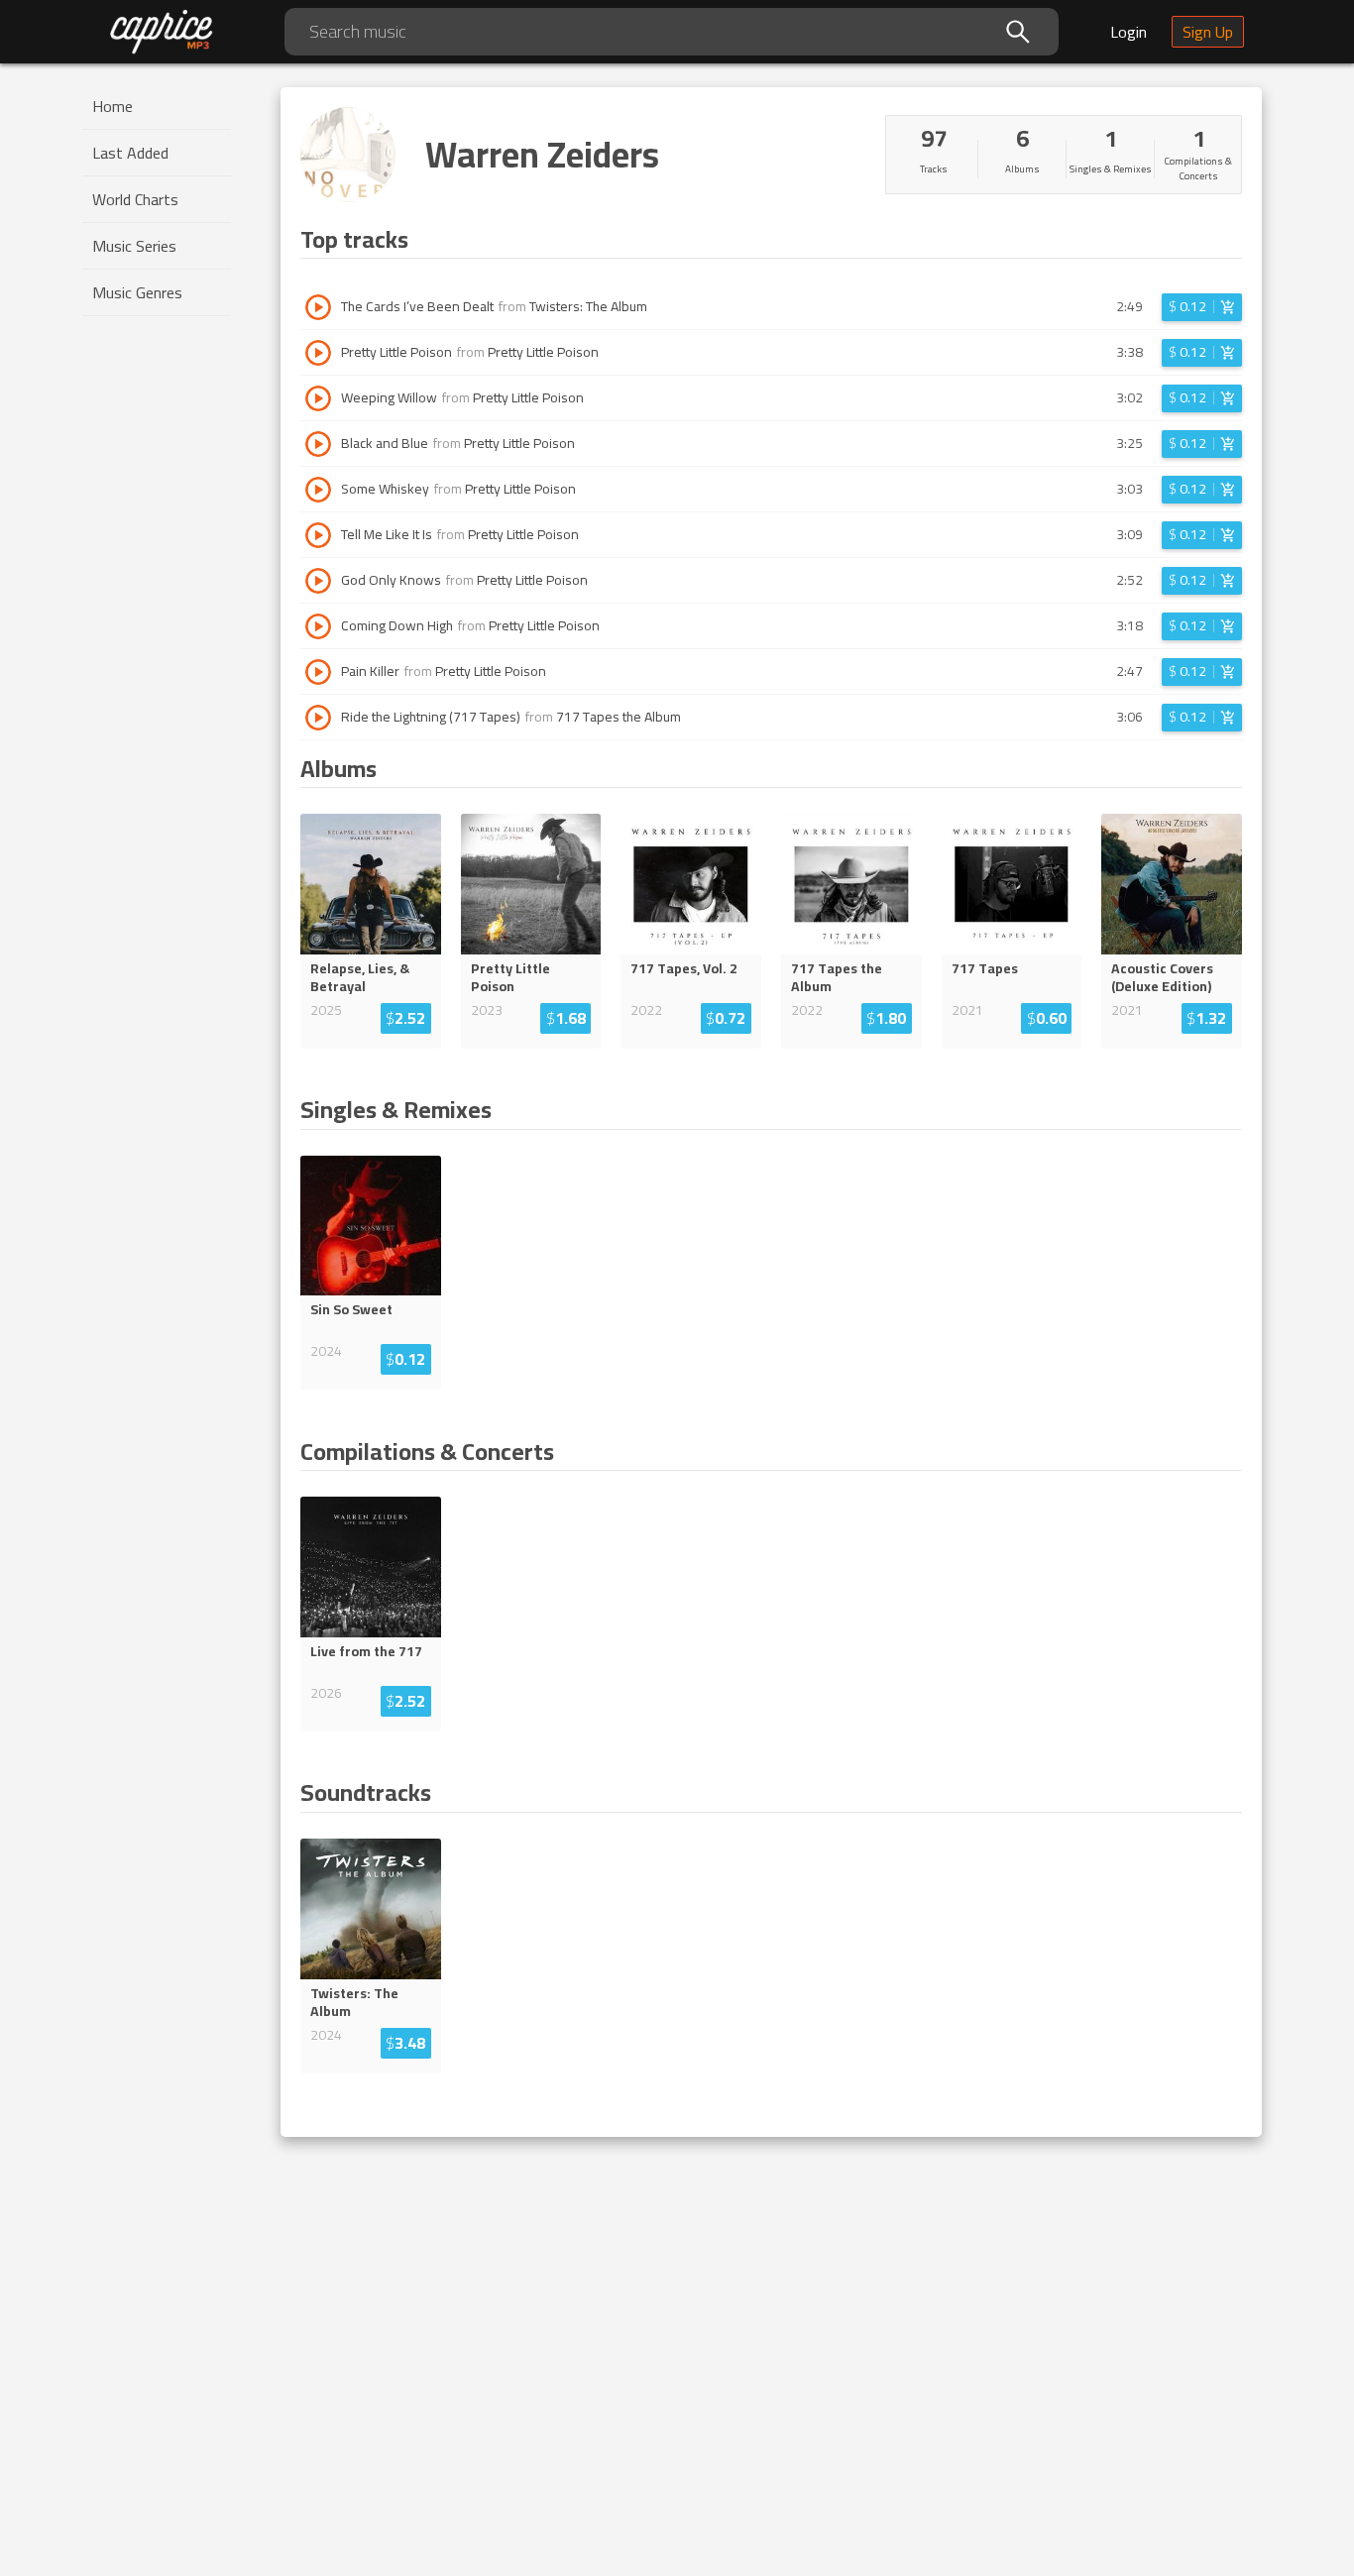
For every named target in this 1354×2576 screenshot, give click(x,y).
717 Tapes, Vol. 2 (684, 968)
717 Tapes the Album (619, 717)
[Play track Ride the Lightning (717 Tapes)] (318, 718)
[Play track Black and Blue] (318, 444)
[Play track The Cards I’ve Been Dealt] (318, 307)
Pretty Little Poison (543, 352)
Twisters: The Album (588, 306)
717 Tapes (985, 968)
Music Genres (137, 292)
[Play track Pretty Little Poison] (318, 353)
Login (1128, 32)
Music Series (134, 246)
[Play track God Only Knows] (318, 581)
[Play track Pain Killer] (318, 672)
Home (113, 106)
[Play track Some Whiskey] (318, 490)
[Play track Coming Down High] (318, 626)
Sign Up (1208, 32)
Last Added (130, 153)
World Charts (135, 199)
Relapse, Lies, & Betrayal (360, 977)
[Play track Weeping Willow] (318, 398)
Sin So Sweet (351, 1309)
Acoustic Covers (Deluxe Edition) (1162, 977)
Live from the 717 (366, 1651)
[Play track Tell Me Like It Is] (318, 535)
